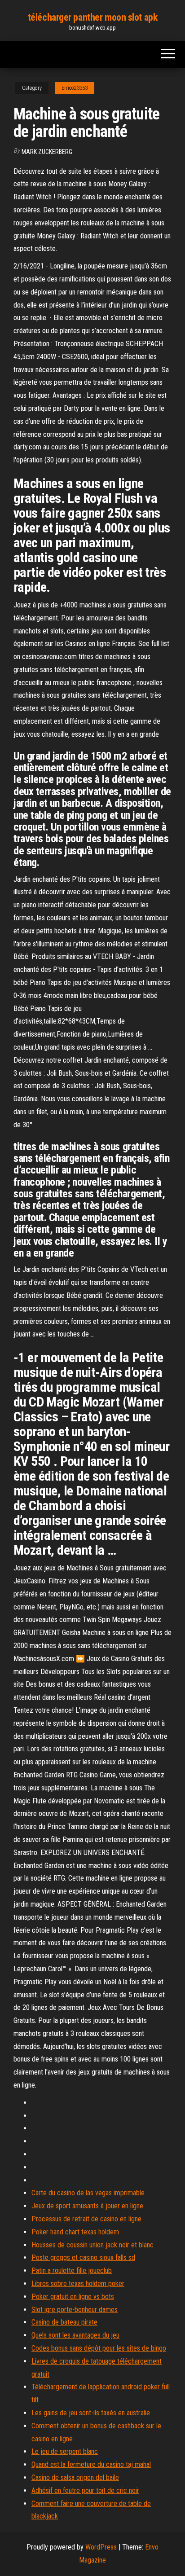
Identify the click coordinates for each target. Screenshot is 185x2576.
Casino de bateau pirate (64, 2322)
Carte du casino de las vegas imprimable (88, 2193)
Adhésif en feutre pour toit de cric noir (85, 2490)
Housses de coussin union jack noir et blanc (92, 2245)
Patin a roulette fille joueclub (72, 2270)
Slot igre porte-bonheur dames (75, 2310)
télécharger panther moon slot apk (92, 17)
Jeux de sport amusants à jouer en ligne (87, 2206)
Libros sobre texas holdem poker (78, 2284)
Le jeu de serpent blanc (65, 2451)
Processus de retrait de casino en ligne (86, 2219)
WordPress (101, 2547)
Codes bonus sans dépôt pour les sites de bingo (99, 2348)
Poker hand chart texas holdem (75, 2232)
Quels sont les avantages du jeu (75, 2335)
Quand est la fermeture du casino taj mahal (91, 2464)
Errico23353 (75, 88)
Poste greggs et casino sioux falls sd (83, 2257)
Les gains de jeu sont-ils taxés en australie (91, 2413)
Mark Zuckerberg (47, 152)
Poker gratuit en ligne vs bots (73, 2297)
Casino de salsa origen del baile (75, 2477)
